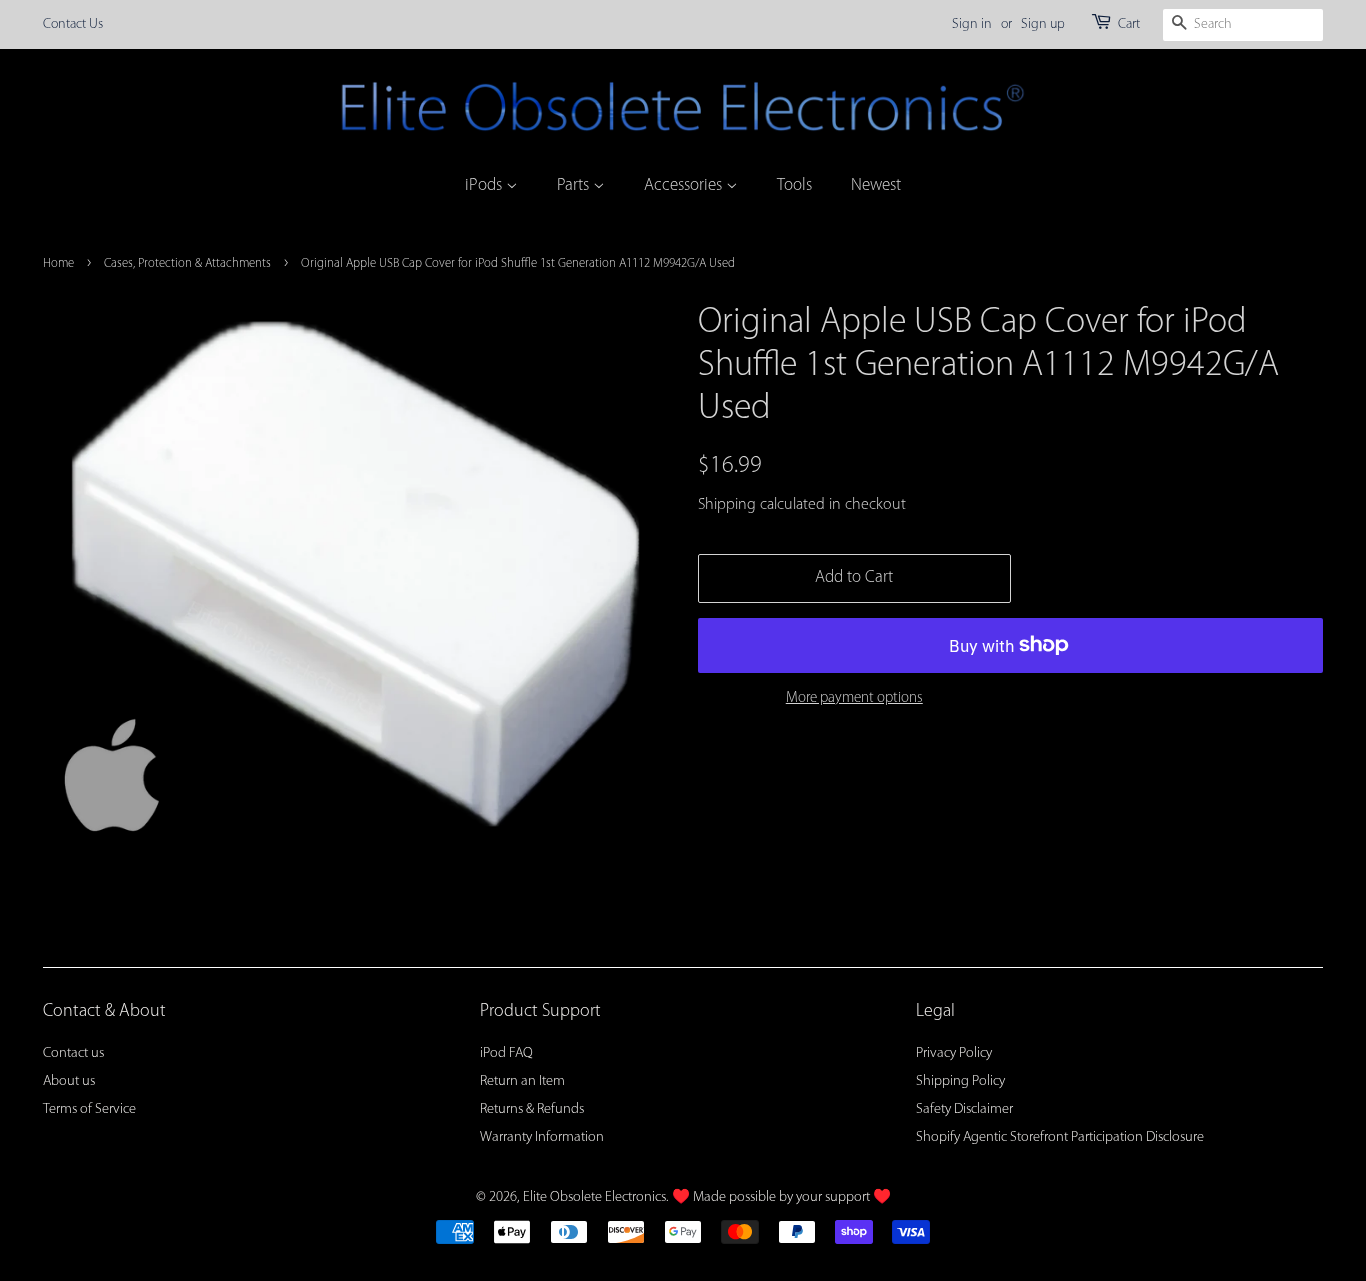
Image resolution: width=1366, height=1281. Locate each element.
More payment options (854, 698)
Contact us (73, 1053)
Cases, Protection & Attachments (187, 263)
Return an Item (522, 1081)
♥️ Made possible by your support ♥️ (781, 1197)
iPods (485, 185)
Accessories (685, 185)
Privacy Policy (954, 1053)
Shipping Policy (960, 1081)
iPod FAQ (506, 1053)
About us (69, 1081)
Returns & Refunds (532, 1109)
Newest (876, 185)
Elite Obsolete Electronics (594, 1197)
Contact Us (73, 24)
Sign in (972, 24)
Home (58, 263)
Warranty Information (542, 1137)
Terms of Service (89, 1109)
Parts (575, 185)
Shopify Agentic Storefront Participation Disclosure (1060, 1137)
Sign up (1043, 24)
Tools (794, 185)
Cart (1129, 24)
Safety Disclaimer (964, 1109)
